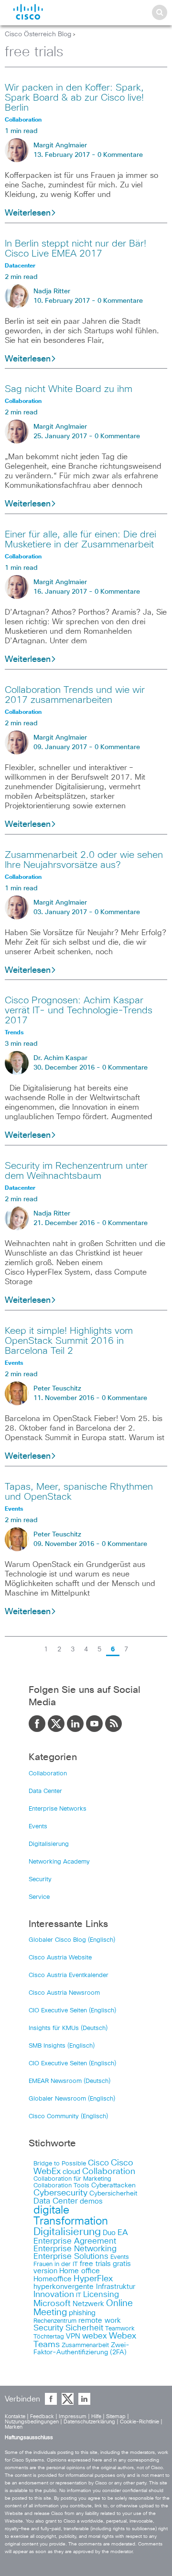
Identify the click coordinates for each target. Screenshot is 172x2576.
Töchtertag (49, 2337)
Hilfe (96, 2416)
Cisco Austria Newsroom (64, 1993)
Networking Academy (59, 1862)
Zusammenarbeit (85, 2345)
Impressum (73, 2416)
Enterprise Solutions (71, 2257)
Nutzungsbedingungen (32, 2422)
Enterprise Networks (58, 1809)
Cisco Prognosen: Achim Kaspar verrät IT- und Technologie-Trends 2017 (79, 1010)
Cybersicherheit (113, 2194)
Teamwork (120, 2329)
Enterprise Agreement (75, 2241)
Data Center (45, 1791)
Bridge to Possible (60, 2164)
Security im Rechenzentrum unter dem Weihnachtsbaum (76, 1171)
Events (38, 1827)
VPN (73, 2336)
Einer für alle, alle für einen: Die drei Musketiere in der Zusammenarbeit (81, 540)
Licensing (101, 2295)
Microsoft (52, 2304)
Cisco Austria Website (60, 1958)
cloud (71, 2172)
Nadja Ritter (52, 291)
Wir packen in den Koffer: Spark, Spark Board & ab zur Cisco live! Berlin (74, 98)
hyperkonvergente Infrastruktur (84, 2287)
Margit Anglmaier (60, 145)
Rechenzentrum (55, 2321)
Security (40, 1880)
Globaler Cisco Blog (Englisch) (72, 1940)
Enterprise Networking (75, 2249)
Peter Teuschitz (57, 1389)
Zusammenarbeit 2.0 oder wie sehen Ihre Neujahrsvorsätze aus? (84, 860)
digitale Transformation (71, 2216)
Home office (80, 2271)
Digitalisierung (49, 1844)
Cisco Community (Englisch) (68, 2117)
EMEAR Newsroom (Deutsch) (70, 2081)
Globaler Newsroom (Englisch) (72, 2099)
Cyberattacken (113, 2185)
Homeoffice (53, 2279)
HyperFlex (93, 2279)
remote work (100, 2321)
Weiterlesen (28, 213)
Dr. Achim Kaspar (60, 1058)
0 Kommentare (120, 155)
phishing (82, 2313)
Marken (14, 2427)
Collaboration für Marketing (72, 2179)
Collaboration (48, 1774)
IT (79, 2295)
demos (91, 2201)
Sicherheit (84, 2328)
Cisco (98, 2163)
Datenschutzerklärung (89, 2422)
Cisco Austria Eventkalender (69, 1975)
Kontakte (15, 2416)
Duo (109, 2233)
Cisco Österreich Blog (38, 34)
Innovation (54, 2295)
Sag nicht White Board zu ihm (69, 389)
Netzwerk (88, 2304)
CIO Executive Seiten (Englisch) (72, 2011)
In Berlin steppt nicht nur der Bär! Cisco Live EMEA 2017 (75, 249)
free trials (95, 2264)
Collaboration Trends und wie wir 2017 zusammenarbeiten (75, 695)
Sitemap (116, 2416)
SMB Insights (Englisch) (62, 2046)
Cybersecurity (60, 2193)
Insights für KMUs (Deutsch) (68, 2028)
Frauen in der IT (56, 2264)
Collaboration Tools (61, 2186)
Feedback (42, 2416)
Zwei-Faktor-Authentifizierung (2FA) (81, 2349)
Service (39, 1897)
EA (123, 2233)
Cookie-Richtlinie (140, 2422)
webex (95, 2336)
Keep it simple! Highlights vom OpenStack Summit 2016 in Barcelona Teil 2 (69, 1341)
